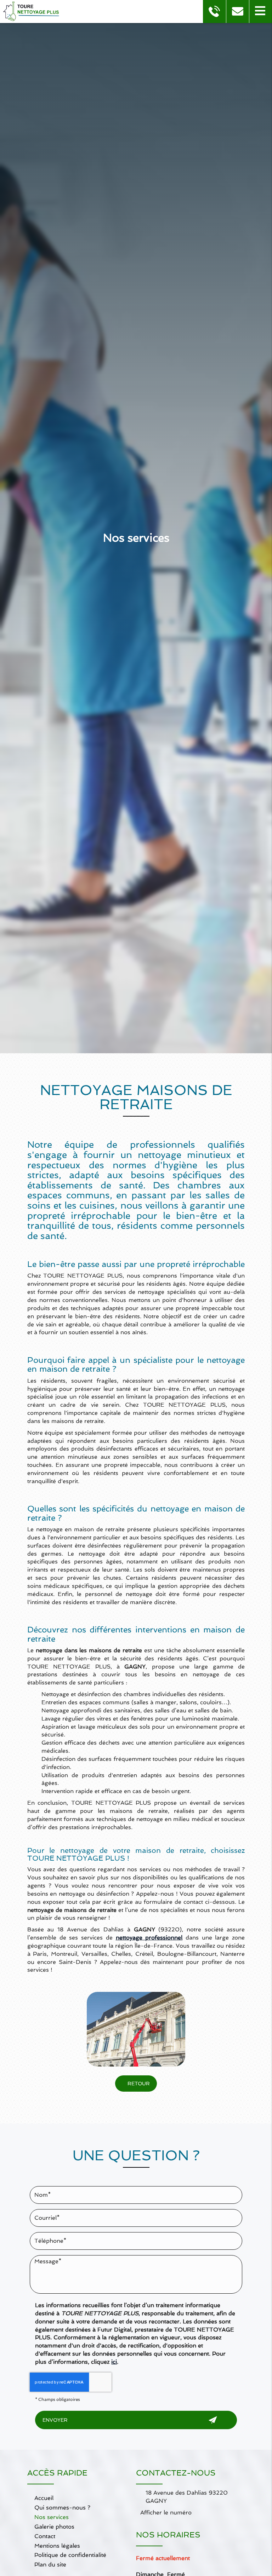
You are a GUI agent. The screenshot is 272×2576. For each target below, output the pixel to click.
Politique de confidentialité (70, 2555)
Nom (136, 2181)
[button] (260, 11)
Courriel (136, 2204)
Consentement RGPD (136, 2294)
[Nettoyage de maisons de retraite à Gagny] (136, 2029)
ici (114, 2362)
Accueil (44, 2498)
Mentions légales (57, 2546)
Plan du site (50, 2565)
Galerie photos (54, 2527)
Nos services (52, 2517)
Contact (45, 2536)
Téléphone (136, 2227)
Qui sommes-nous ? (62, 2508)
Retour (138, 2084)
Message (136, 2250)
